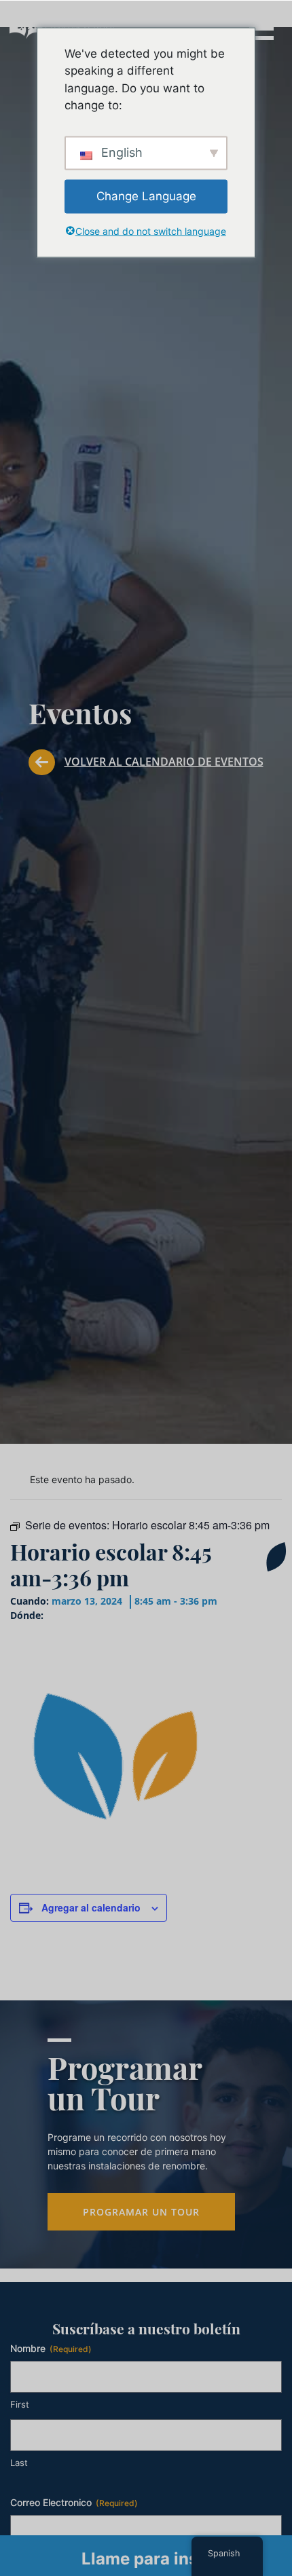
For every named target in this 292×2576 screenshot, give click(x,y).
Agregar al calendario (91, 1907)
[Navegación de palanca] (261, 27)
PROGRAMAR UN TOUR (141, 2212)
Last (19, 2463)
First (20, 2404)
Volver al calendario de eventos (164, 762)
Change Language (146, 195)
